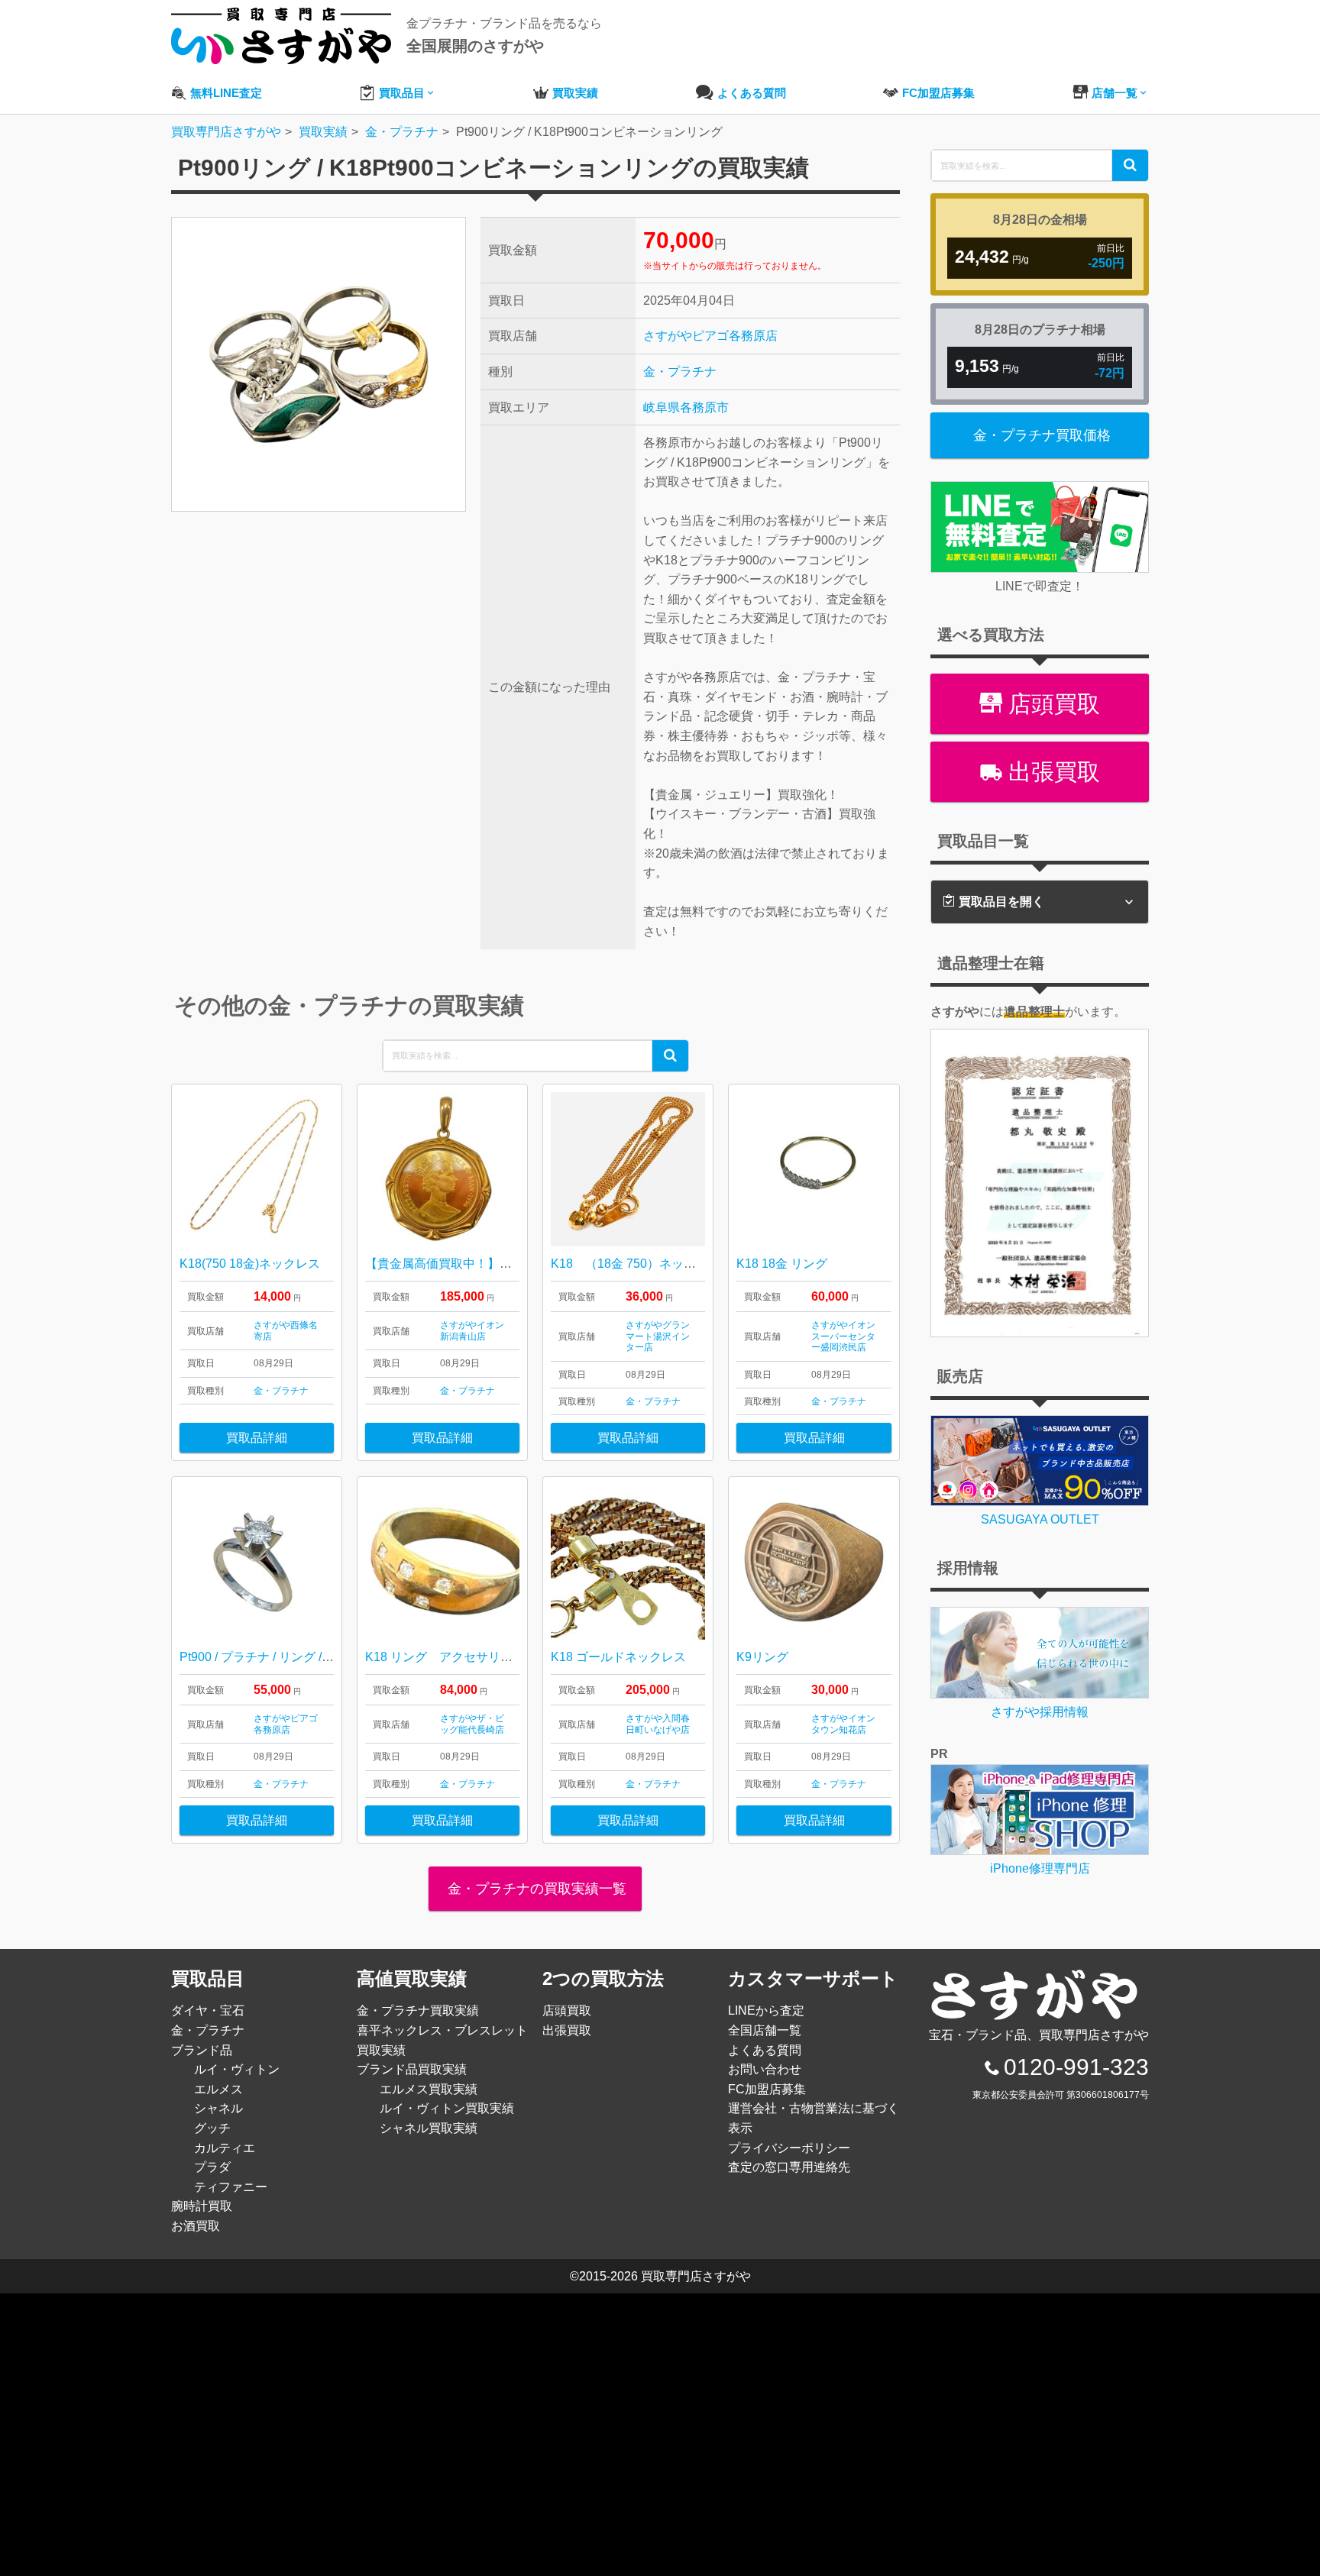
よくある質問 (765, 2050)
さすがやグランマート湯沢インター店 (658, 1336)
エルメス (218, 2089)
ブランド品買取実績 (412, 2069)
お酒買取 (196, 2226)
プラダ (212, 2167)
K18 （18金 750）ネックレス (636, 1264)
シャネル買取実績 (429, 2128)
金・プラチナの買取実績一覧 (535, 1889)
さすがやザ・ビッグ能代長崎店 (472, 1724)
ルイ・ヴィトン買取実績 (447, 2108)
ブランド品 (202, 2050)
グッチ (212, 2128)
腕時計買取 (202, 2206)
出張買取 (1051, 772)
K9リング (762, 1657)
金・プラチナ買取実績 (418, 2010)
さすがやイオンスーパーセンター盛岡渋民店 (843, 1336)
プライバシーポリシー (789, 2148)
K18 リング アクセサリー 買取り (463, 1657)
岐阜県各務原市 (686, 407)
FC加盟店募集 (767, 2089)
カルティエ (225, 2148)
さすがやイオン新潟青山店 (472, 1330)
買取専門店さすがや (696, 2276)
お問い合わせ (765, 2069)
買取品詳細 (257, 1438)
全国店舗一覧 (765, 2030)
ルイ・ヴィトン (237, 2069)
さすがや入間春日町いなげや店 (658, 1724)
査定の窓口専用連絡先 (789, 2167)
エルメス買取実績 (429, 2089)
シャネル (218, 2108)
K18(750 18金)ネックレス (250, 1264)
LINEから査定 (766, 2010)
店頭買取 (1051, 704)
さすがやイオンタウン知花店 (843, 1724)
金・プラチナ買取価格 (1042, 435)
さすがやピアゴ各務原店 (710, 336)
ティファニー (231, 2187)
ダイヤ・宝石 (208, 2010)
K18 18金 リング (782, 1264)
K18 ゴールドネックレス (618, 1657)
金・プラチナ (680, 372)
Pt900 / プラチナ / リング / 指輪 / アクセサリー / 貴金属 (328, 1657)
